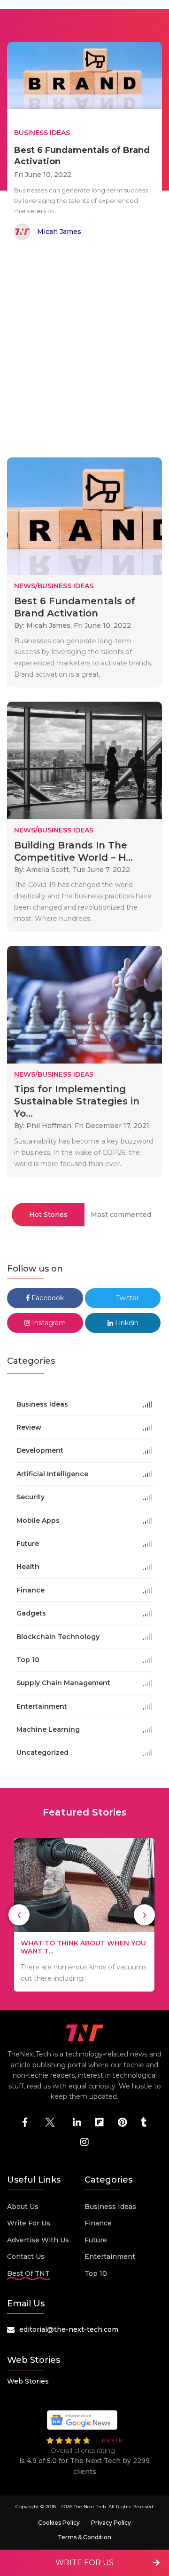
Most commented (121, 1215)
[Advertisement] (84, 351)
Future (96, 2240)
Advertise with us (38, 2240)
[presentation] (19, 1915)
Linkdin (126, 1323)
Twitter (127, 1298)
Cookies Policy (59, 2523)
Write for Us (29, 2223)
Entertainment (110, 2256)
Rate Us (112, 2440)
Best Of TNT (28, 2273)
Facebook (47, 1298)
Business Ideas (110, 2207)
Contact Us (26, 2256)
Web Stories (28, 2381)
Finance (98, 2223)
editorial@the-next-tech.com (69, 2329)
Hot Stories (48, 1215)
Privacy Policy (111, 2523)
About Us (23, 2207)
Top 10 (96, 2273)
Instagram (48, 1323)
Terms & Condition (84, 2537)
